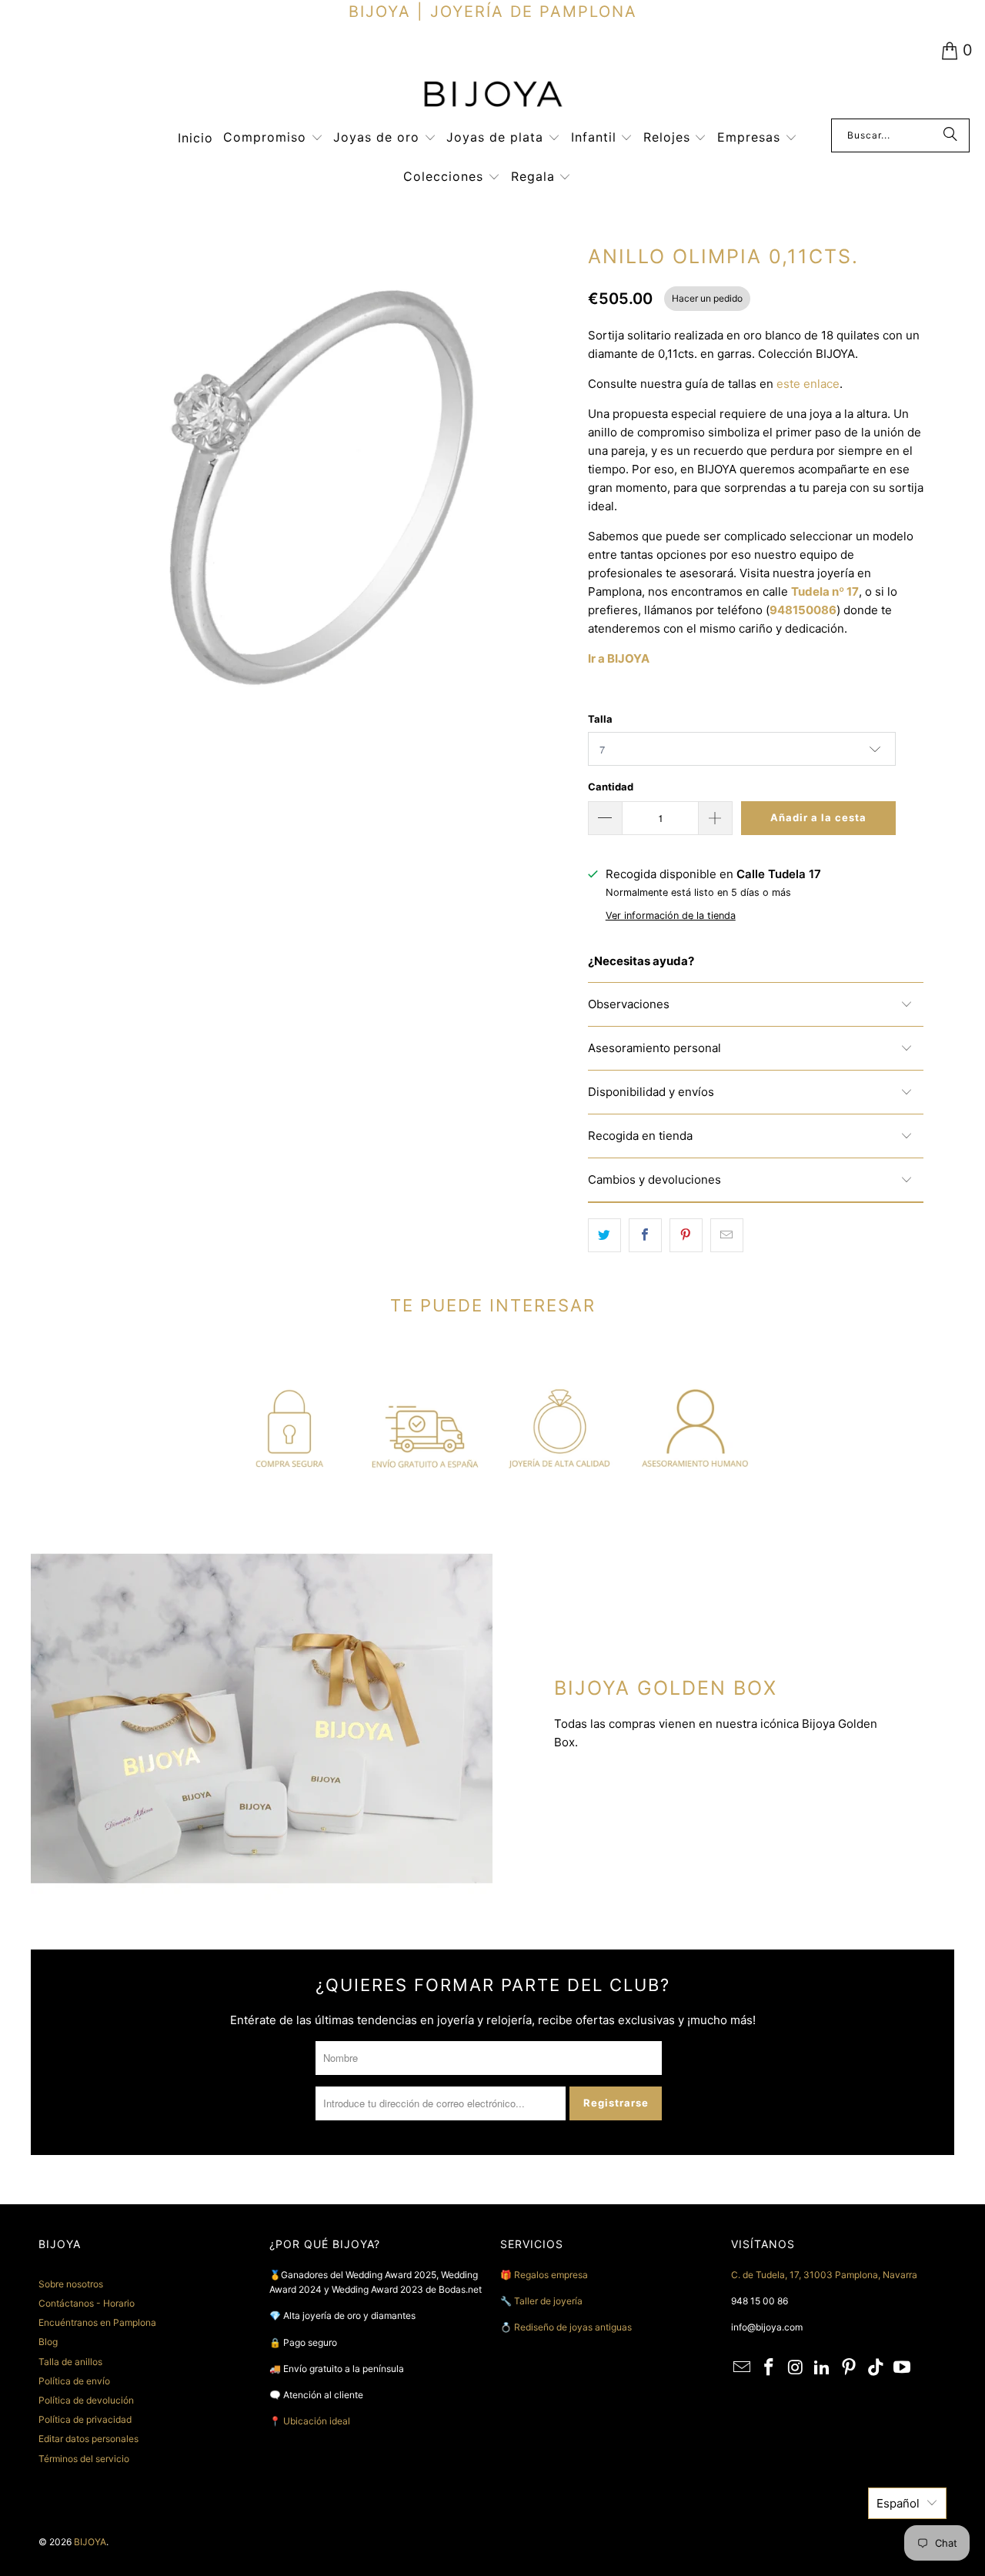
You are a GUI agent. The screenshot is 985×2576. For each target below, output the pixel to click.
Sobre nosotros (71, 2284)
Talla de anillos (70, 2362)
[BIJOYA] (492, 96)
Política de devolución (86, 2400)
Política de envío (74, 2381)
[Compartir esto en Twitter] (604, 1235)
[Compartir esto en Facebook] (645, 1235)
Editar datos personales (88, 2439)
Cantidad (611, 787)
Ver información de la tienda (671, 915)
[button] (273, 138)
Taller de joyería (549, 2301)
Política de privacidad (85, 2419)
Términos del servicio (84, 2459)
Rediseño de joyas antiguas (573, 2327)
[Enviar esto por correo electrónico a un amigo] (727, 1235)
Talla (600, 719)
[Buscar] (950, 135)
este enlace (808, 384)
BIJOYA (90, 2542)
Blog (48, 2342)
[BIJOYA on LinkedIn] (823, 2368)
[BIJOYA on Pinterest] (850, 2368)
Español (898, 2503)
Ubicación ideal (317, 2421)
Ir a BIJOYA (619, 658)
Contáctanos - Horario (87, 2303)
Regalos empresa (551, 2275)
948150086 (803, 610)
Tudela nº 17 (825, 591)
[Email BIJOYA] (743, 2368)
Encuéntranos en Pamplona (97, 2322)
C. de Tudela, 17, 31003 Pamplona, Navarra (824, 2275)
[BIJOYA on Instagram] (796, 2368)
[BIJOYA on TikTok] (876, 2368)
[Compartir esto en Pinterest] (686, 1235)
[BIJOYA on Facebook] (770, 2368)
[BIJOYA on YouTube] (903, 2368)
